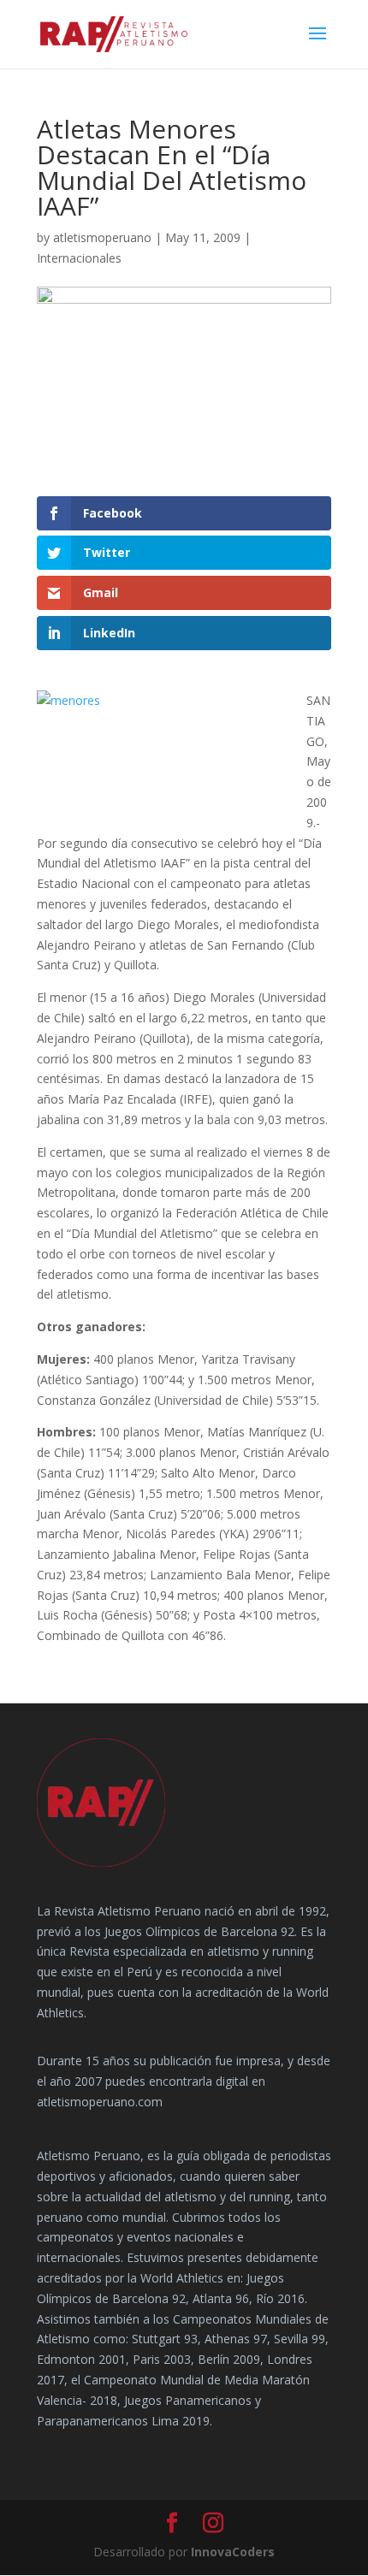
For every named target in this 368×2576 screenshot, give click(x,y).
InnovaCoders (233, 2552)
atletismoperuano (102, 237)
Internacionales (79, 258)
